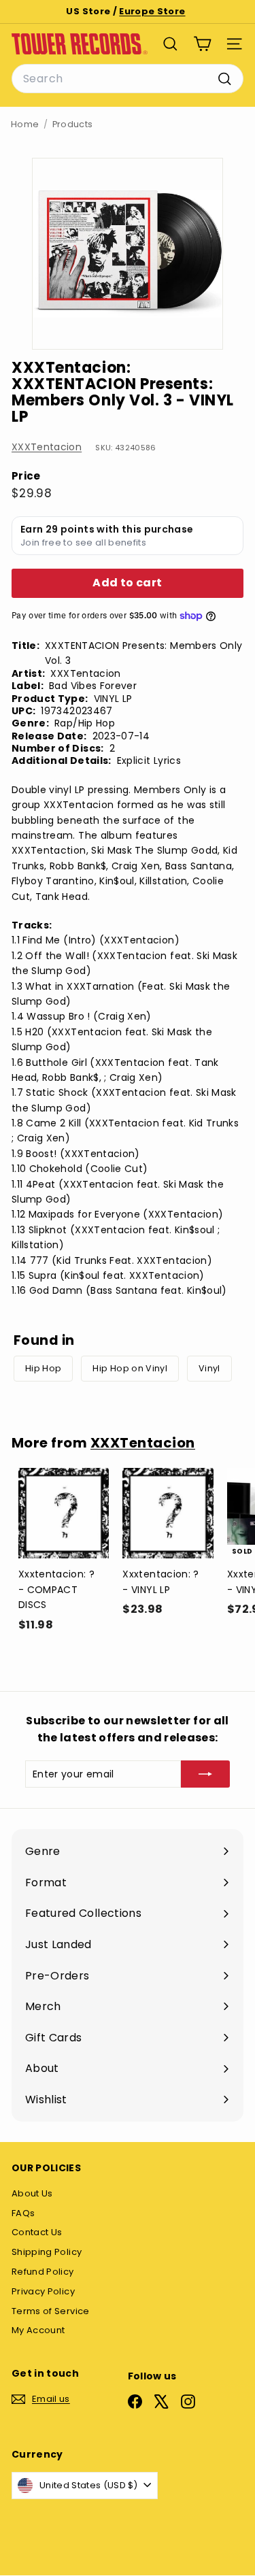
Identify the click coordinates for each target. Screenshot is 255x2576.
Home (25, 124)
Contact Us (37, 2232)
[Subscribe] (205, 1774)
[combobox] (128, 79)
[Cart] (202, 44)
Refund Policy (43, 2272)
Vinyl (209, 1368)
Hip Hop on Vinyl (130, 1368)
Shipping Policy (47, 2252)
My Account (38, 2330)
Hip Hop (43, 1368)
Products (73, 124)
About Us (32, 2193)
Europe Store (152, 11)
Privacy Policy (43, 2291)
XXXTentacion (47, 447)
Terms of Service (51, 2311)
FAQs (23, 2213)
